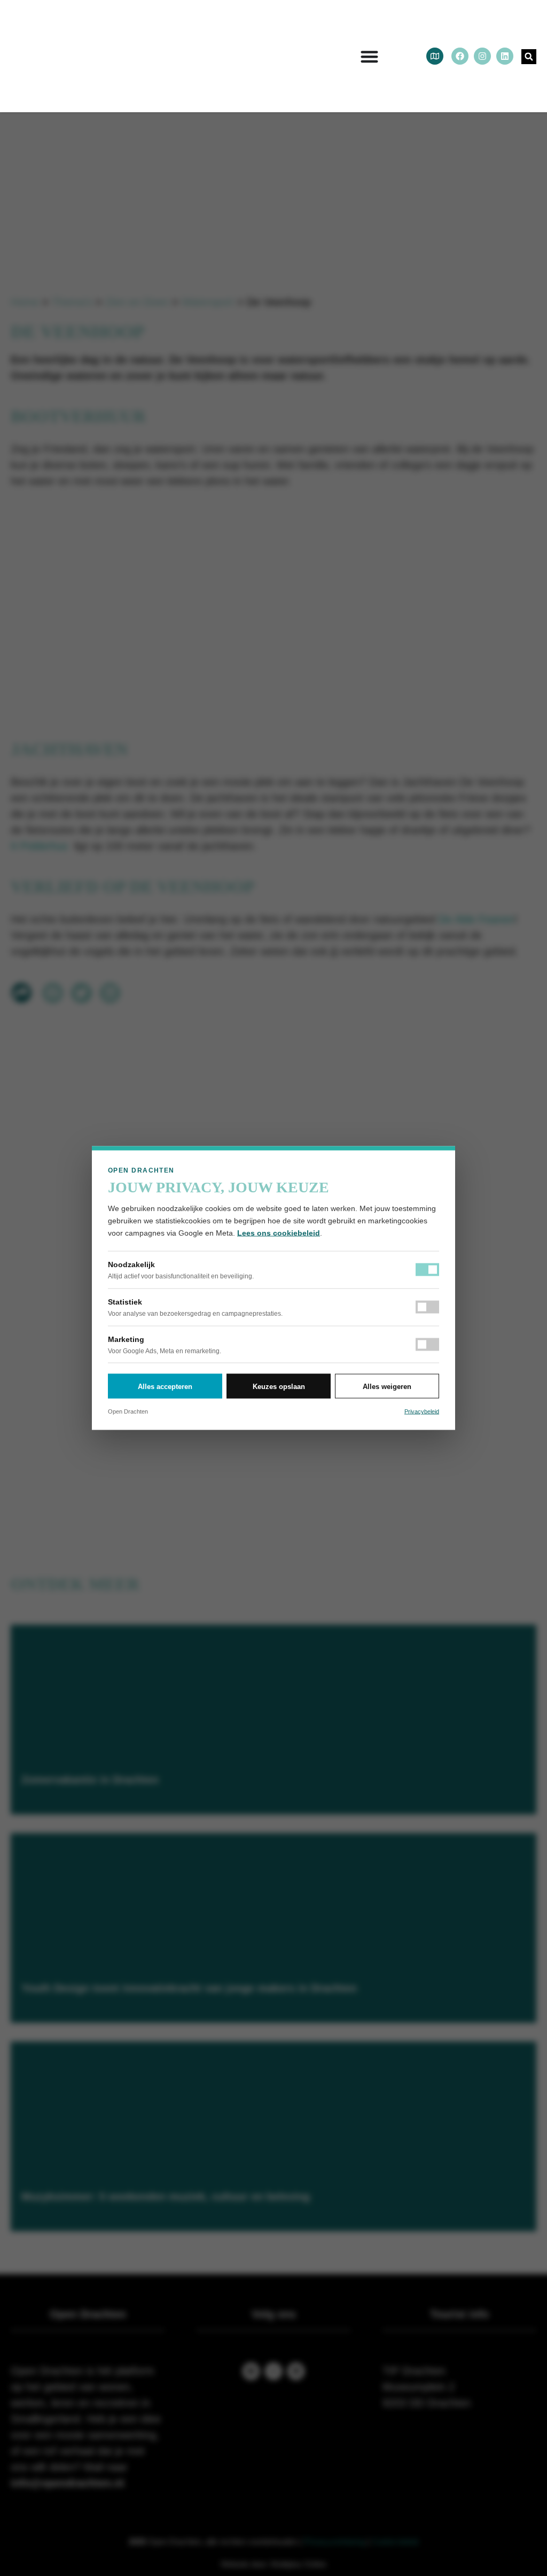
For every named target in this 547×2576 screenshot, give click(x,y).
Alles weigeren (387, 1386)
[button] (529, 57)
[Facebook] (460, 56)
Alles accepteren (165, 1386)
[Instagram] (482, 56)
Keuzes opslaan (279, 1386)
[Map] (435, 56)
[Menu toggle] (369, 56)
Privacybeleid (422, 1411)
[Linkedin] (505, 56)
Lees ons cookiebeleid (279, 1233)
